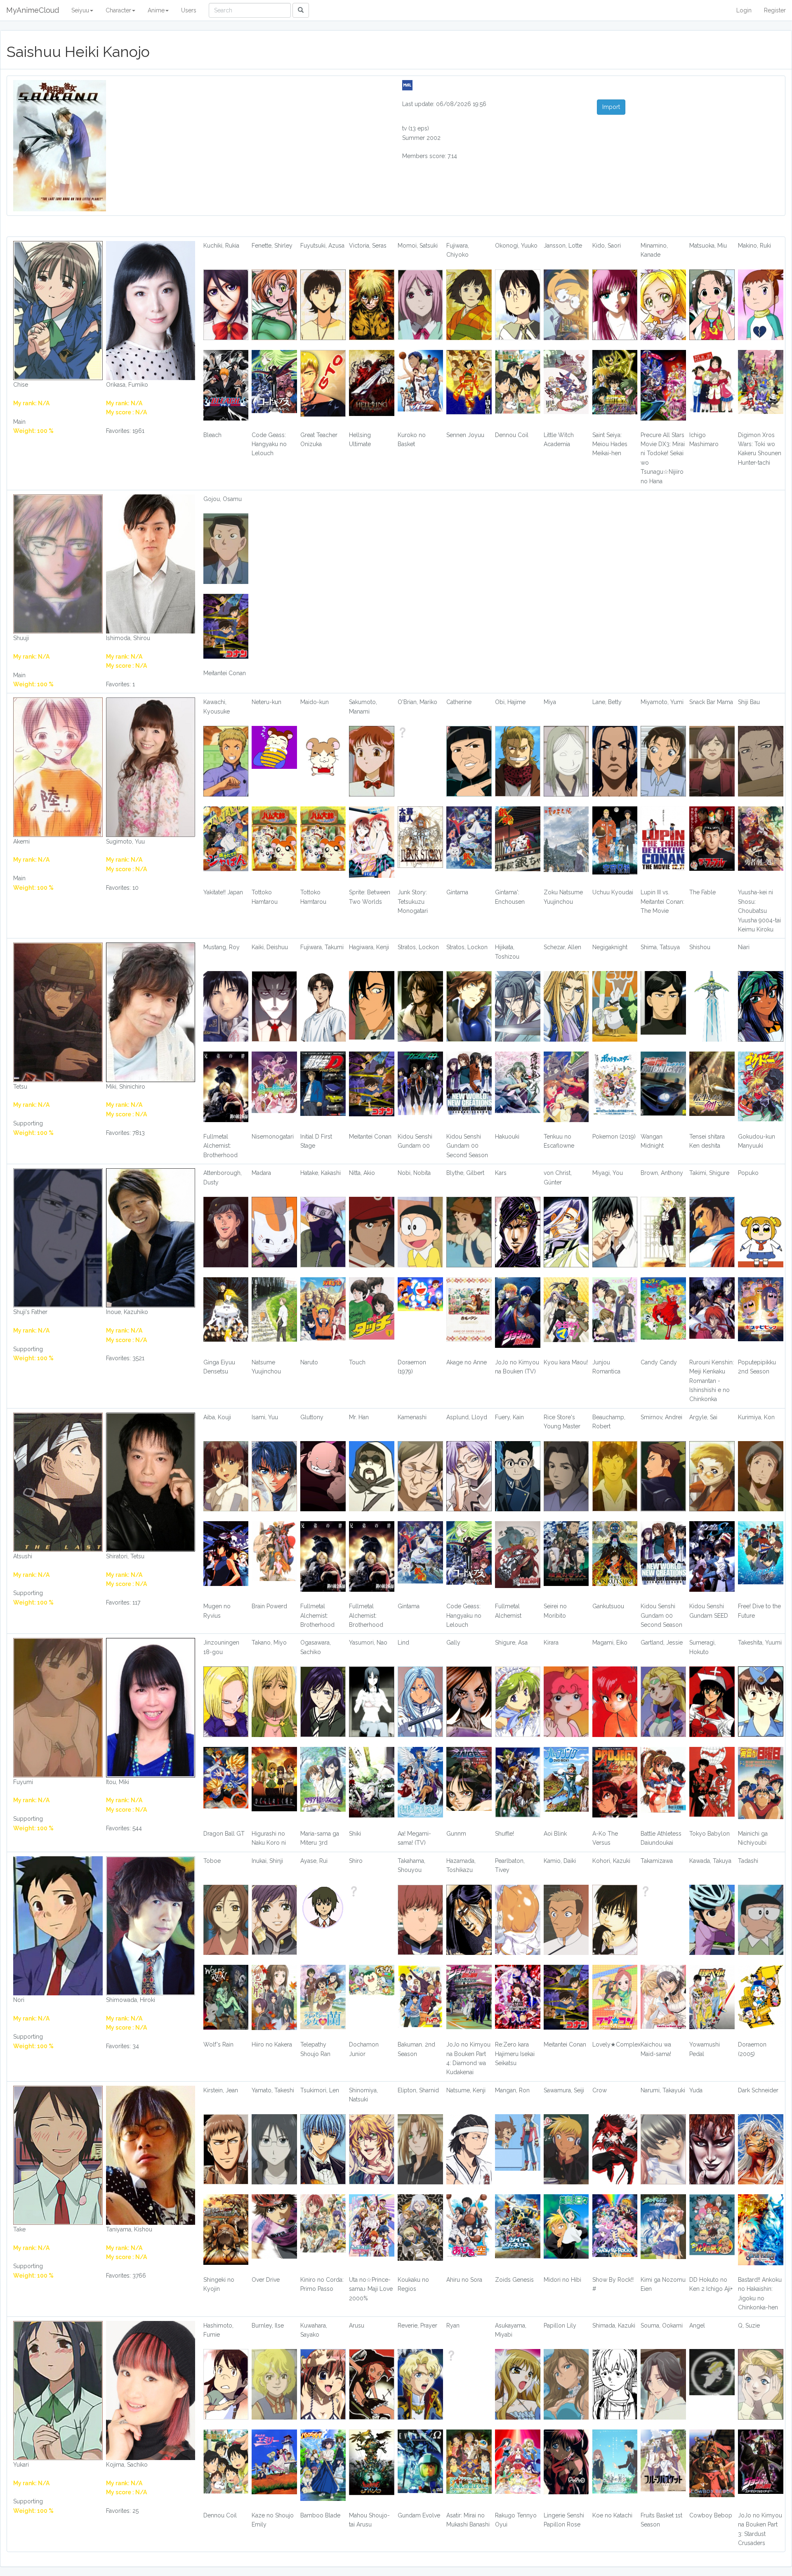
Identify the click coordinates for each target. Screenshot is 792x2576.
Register (775, 10)
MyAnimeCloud (33, 10)
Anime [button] (156, 10)
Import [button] (611, 107)
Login (744, 10)
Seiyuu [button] (80, 10)
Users (189, 10)
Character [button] (118, 10)
